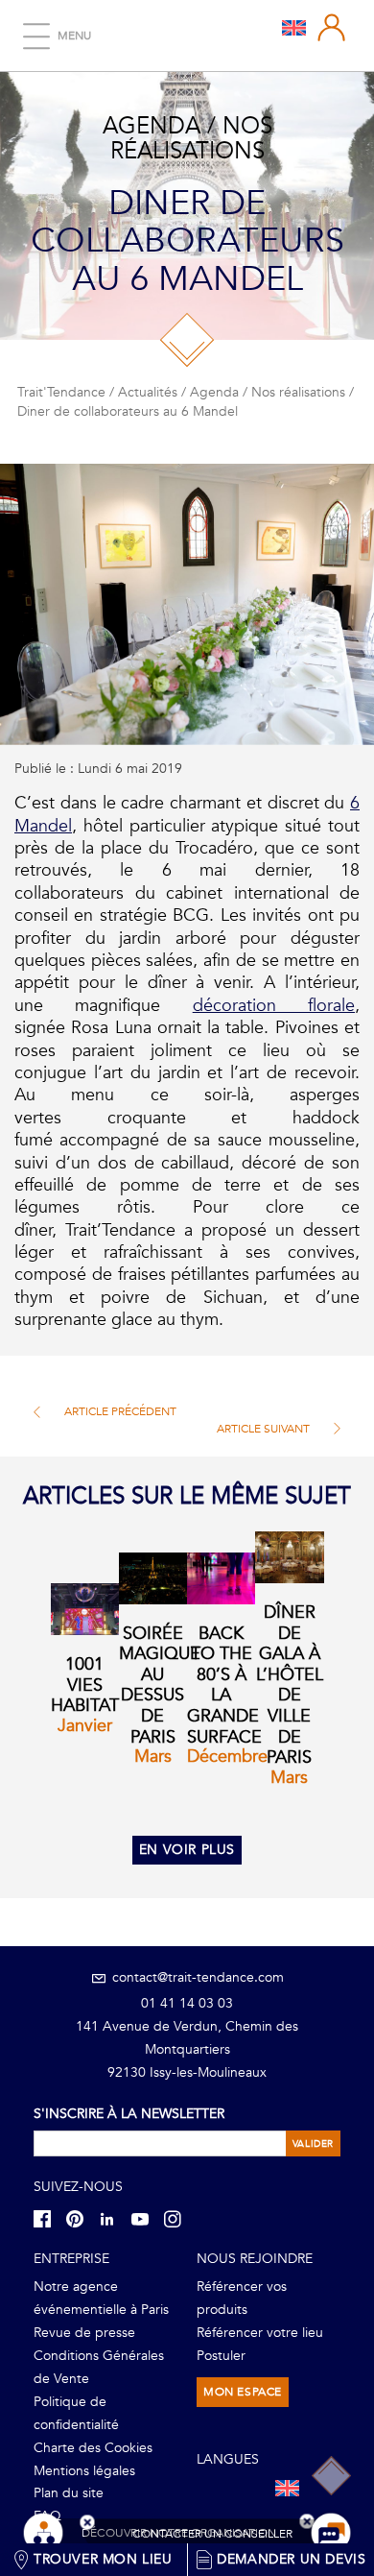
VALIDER (313, 2144)
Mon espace (243, 2392)
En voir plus (187, 1850)
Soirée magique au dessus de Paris (160, 1685)
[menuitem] (294, 27)
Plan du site (69, 2493)
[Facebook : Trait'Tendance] (48, 2218)
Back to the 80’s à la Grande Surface (224, 1685)
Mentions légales (84, 2471)
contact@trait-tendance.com (196, 1977)
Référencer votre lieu (260, 2333)
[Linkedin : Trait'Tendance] (113, 2218)
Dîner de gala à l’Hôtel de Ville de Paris (290, 1685)
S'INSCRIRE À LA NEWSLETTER (129, 2114)
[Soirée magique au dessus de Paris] (153, 1578)
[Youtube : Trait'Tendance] (146, 2218)
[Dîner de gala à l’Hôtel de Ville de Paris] (289, 1557)
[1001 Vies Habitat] (85, 1609)
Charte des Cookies (93, 2448)
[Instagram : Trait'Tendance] (178, 2218)
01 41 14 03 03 (187, 2003)
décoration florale (274, 1006)
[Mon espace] (332, 28)
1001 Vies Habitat (85, 1685)
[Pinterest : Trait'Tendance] (81, 2218)
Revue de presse (84, 2333)
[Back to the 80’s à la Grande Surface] (221, 1578)
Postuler (221, 2356)
